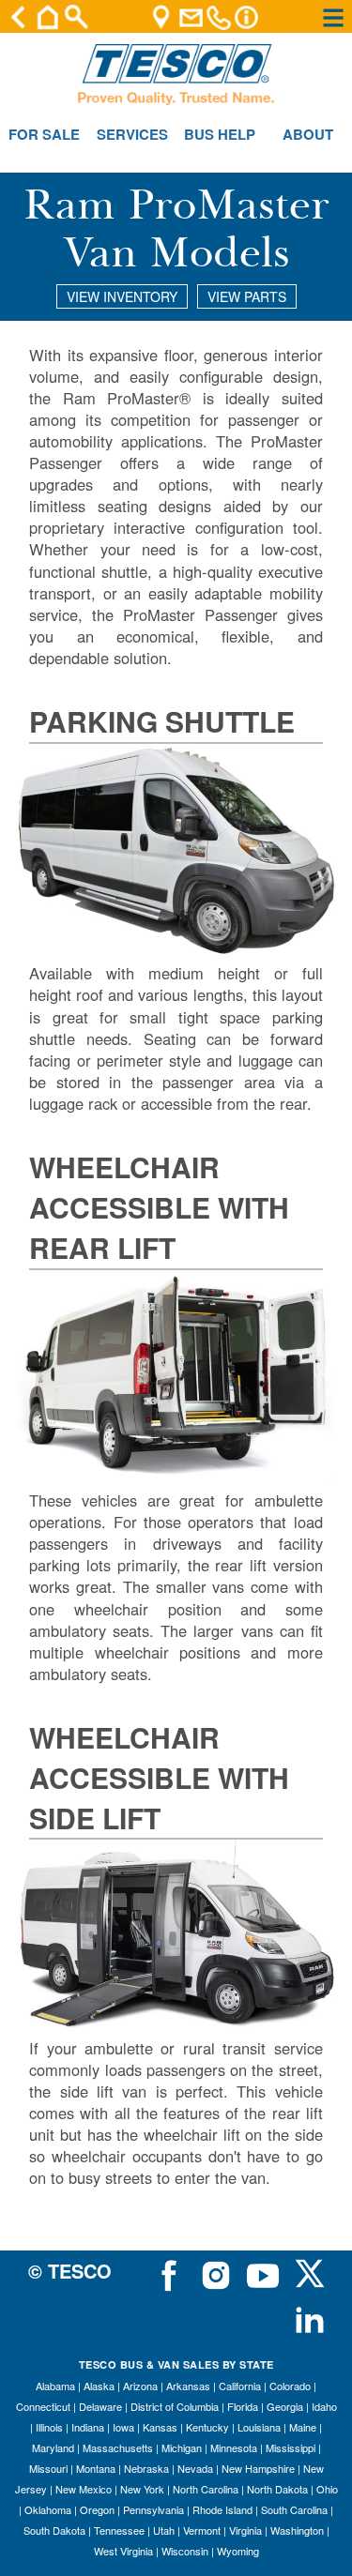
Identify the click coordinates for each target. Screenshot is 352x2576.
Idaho (324, 2406)
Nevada (195, 2468)
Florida (243, 2406)
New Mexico (84, 2489)
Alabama (55, 2386)
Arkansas (188, 2386)
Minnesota (234, 2447)
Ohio (327, 2489)
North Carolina (206, 2489)
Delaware (100, 2406)
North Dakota (277, 2489)
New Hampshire (258, 2468)
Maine (303, 2427)
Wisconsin (185, 2551)
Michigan (182, 2447)
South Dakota (54, 2530)
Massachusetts (118, 2447)
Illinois (49, 2427)
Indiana (88, 2427)
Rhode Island (222, 2509)
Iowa (123, 2427)
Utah (164, 2530)
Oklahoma (48, 2509)
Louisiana (259, 2427)
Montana (96, 2468)
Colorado (290, 2386)
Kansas (160, 2427)
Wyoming (238, 2551)
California (240, 2386)
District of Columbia (175, 2406)
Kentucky (207, 2427)
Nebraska (146, 2468)
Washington (297, 2530)
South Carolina (294, 2509)
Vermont (202, 2530)
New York (142, 2489)
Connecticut (43, 2406)
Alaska (99, 2386)
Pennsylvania (153, 2509)
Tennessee (119, 2530)
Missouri (48, 2468)
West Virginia (123, 2551)
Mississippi (291, 2447)
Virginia (245, 2530)
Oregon (97, 2509)
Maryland (53, 2447)
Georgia (285, 2406)
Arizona (140, 2386)
